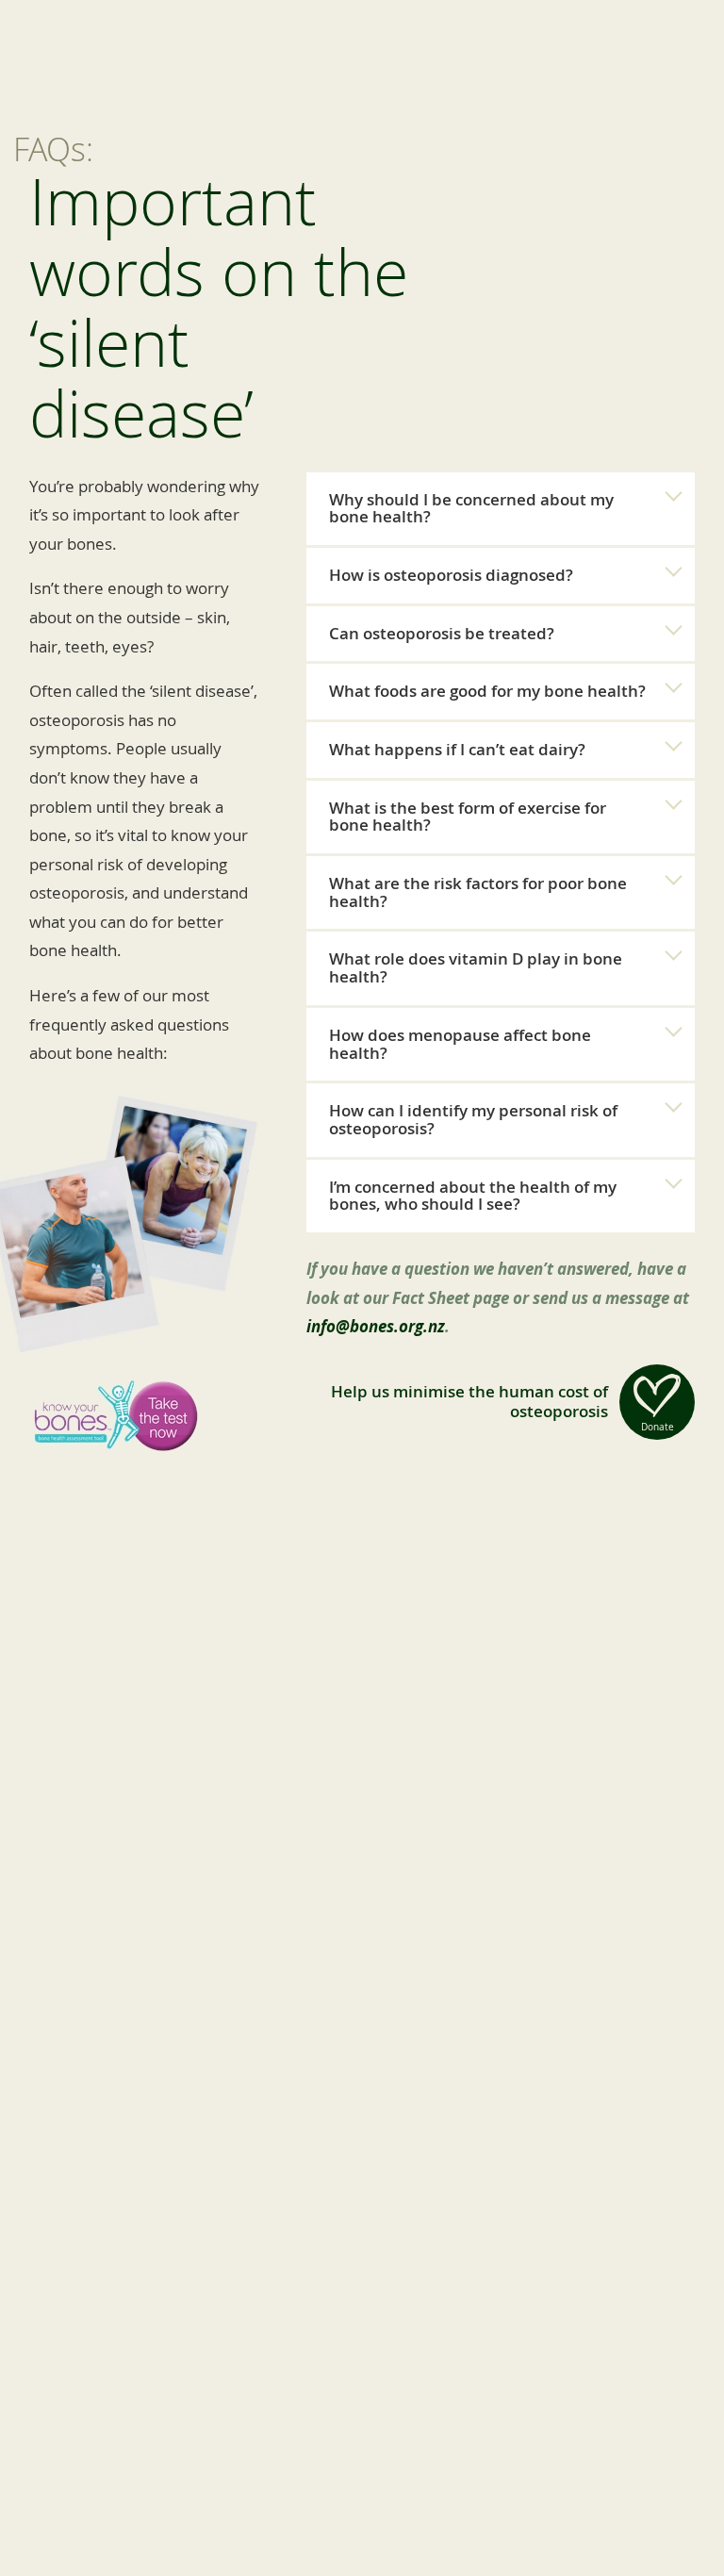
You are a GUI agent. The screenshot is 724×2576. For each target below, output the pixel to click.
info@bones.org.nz (376, 1326)
